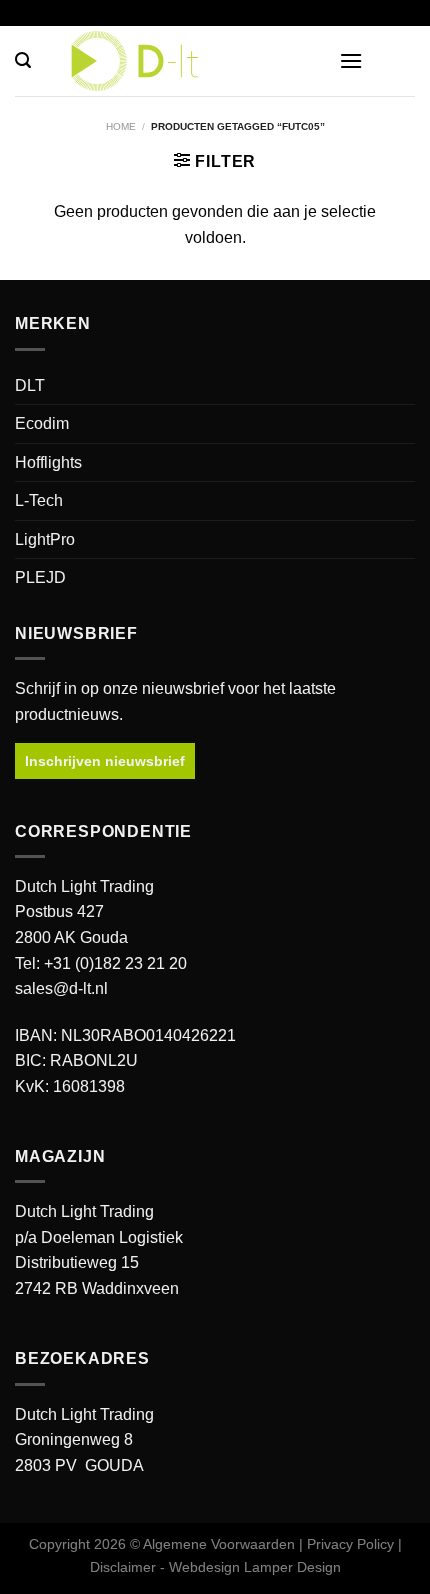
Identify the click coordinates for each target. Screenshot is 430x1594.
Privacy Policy (350, 1544)
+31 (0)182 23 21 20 (115, 963)
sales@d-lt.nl (61, 988)
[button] (23, 60)
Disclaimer (123, 1567)
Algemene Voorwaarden (219, 1544)
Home (121, 126)
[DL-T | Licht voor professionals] (215, 61)
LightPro (45, 539)
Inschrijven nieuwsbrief (105, 761)
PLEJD (40, 577)
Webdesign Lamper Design (255, 1567)
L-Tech (39, 500)
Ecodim (42, 423)
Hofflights (48, 462)
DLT (30, 385)
